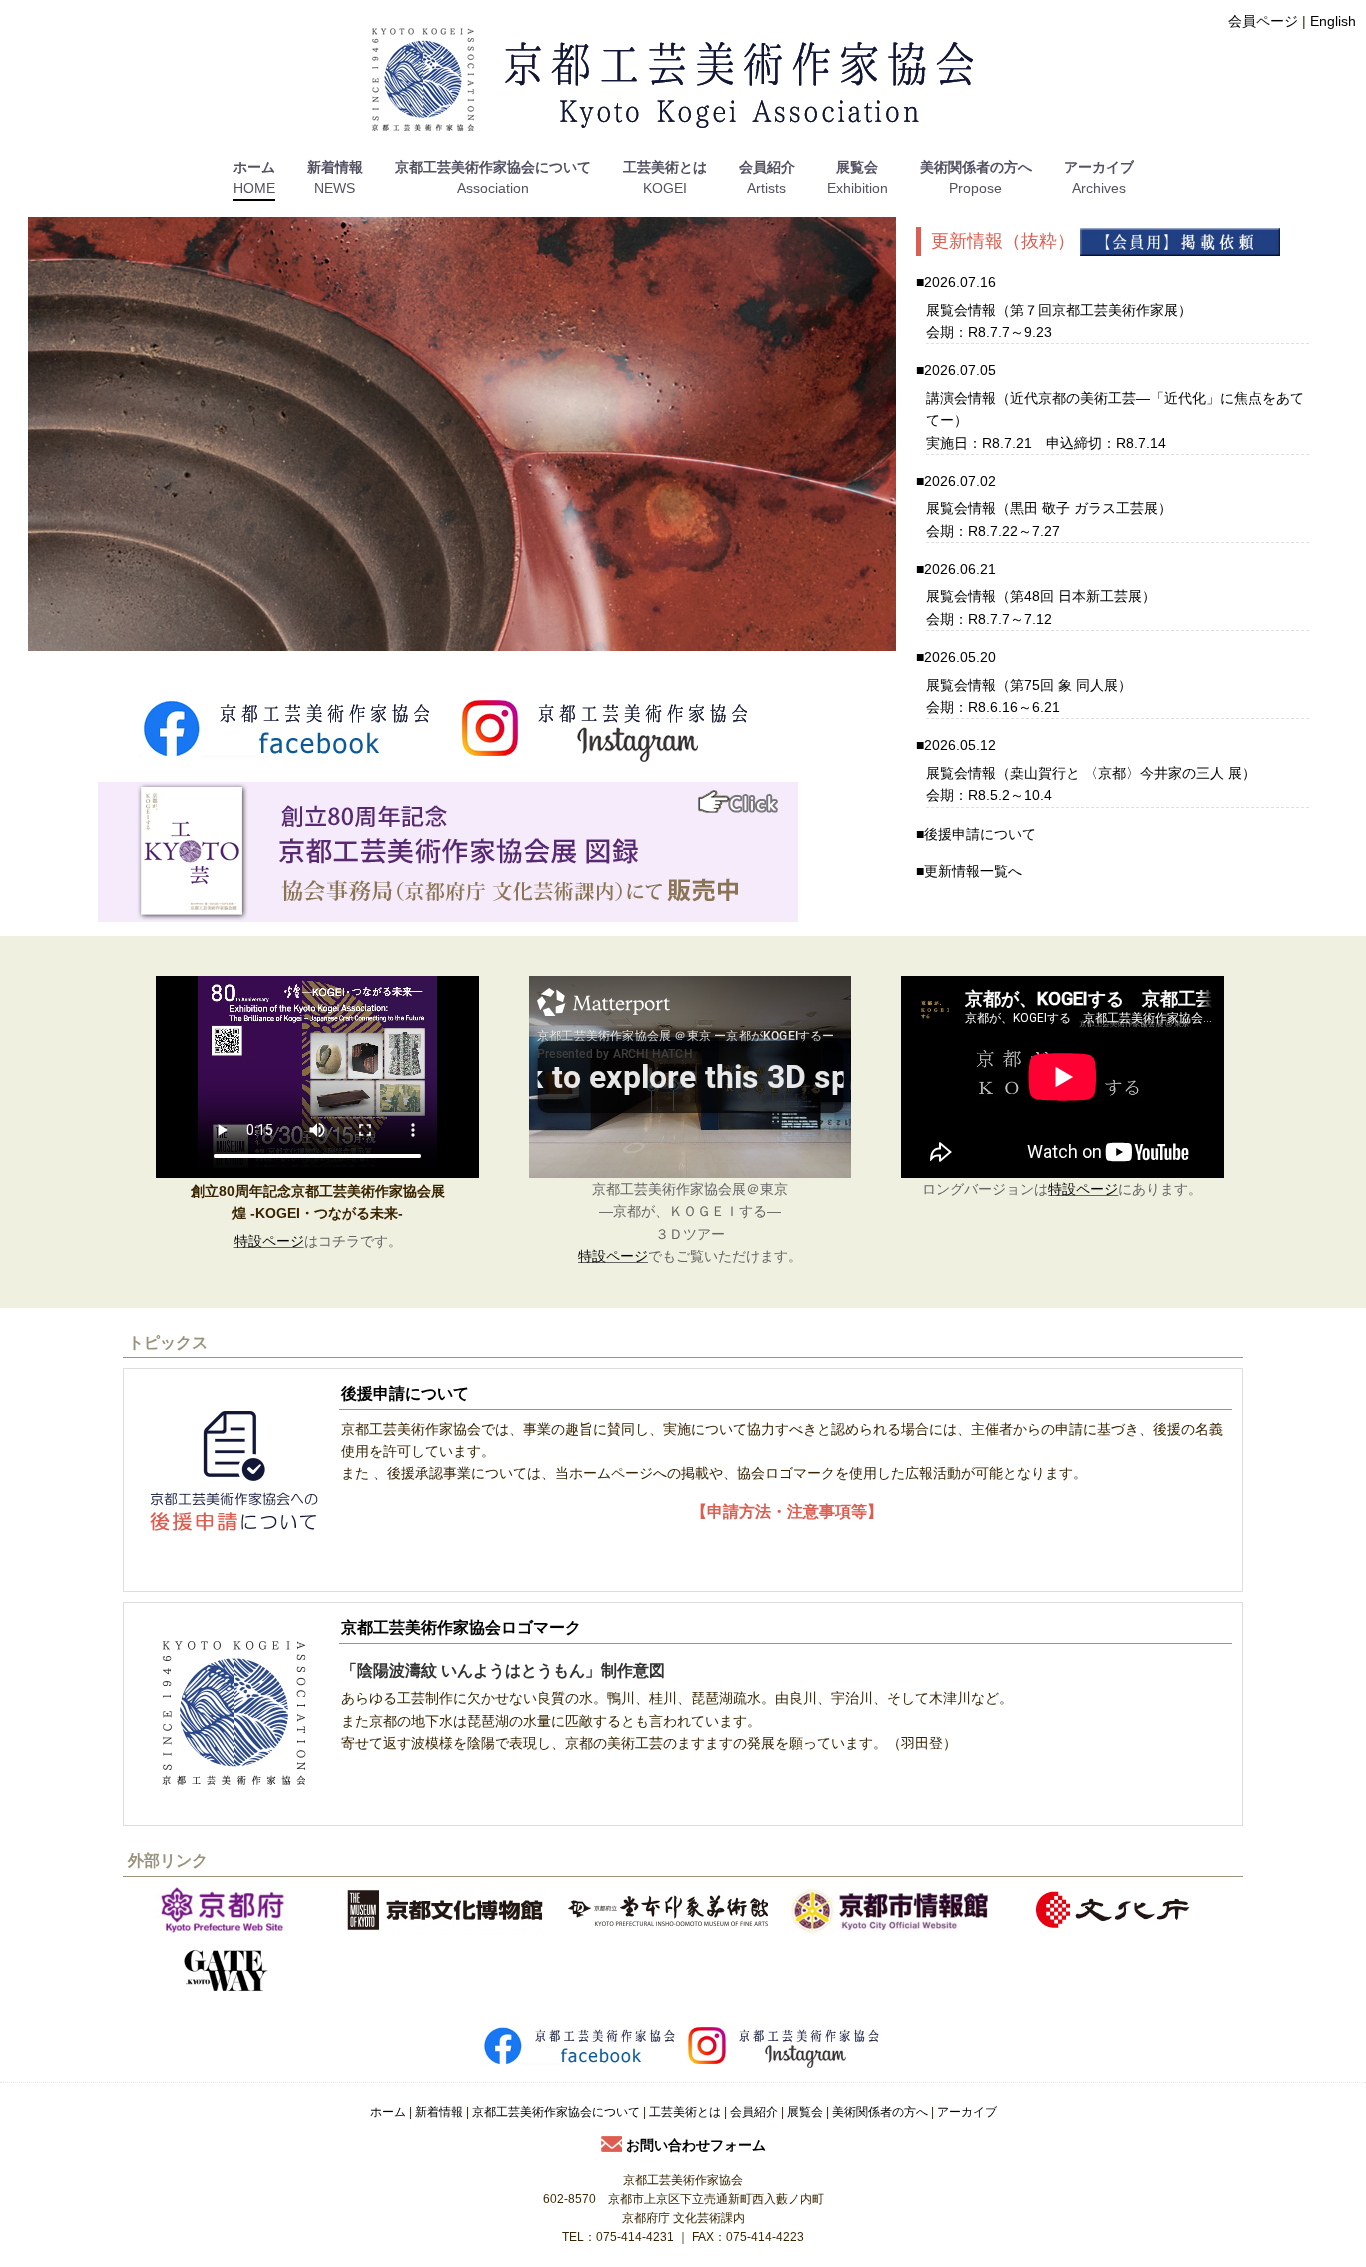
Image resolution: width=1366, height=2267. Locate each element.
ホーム (254, 167)
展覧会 (857, 167)
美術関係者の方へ (976, 167)
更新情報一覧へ (973, 871)
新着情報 (335, 167)
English (1333, 21)
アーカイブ (1099, 167)
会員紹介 (767, 167)
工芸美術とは (665, 167)
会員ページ (1263, 21)
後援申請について (980, 834)
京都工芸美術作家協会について (493, 167)
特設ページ (269, 1241)
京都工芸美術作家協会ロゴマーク (461, 1627)
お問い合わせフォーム (694, 2145)
